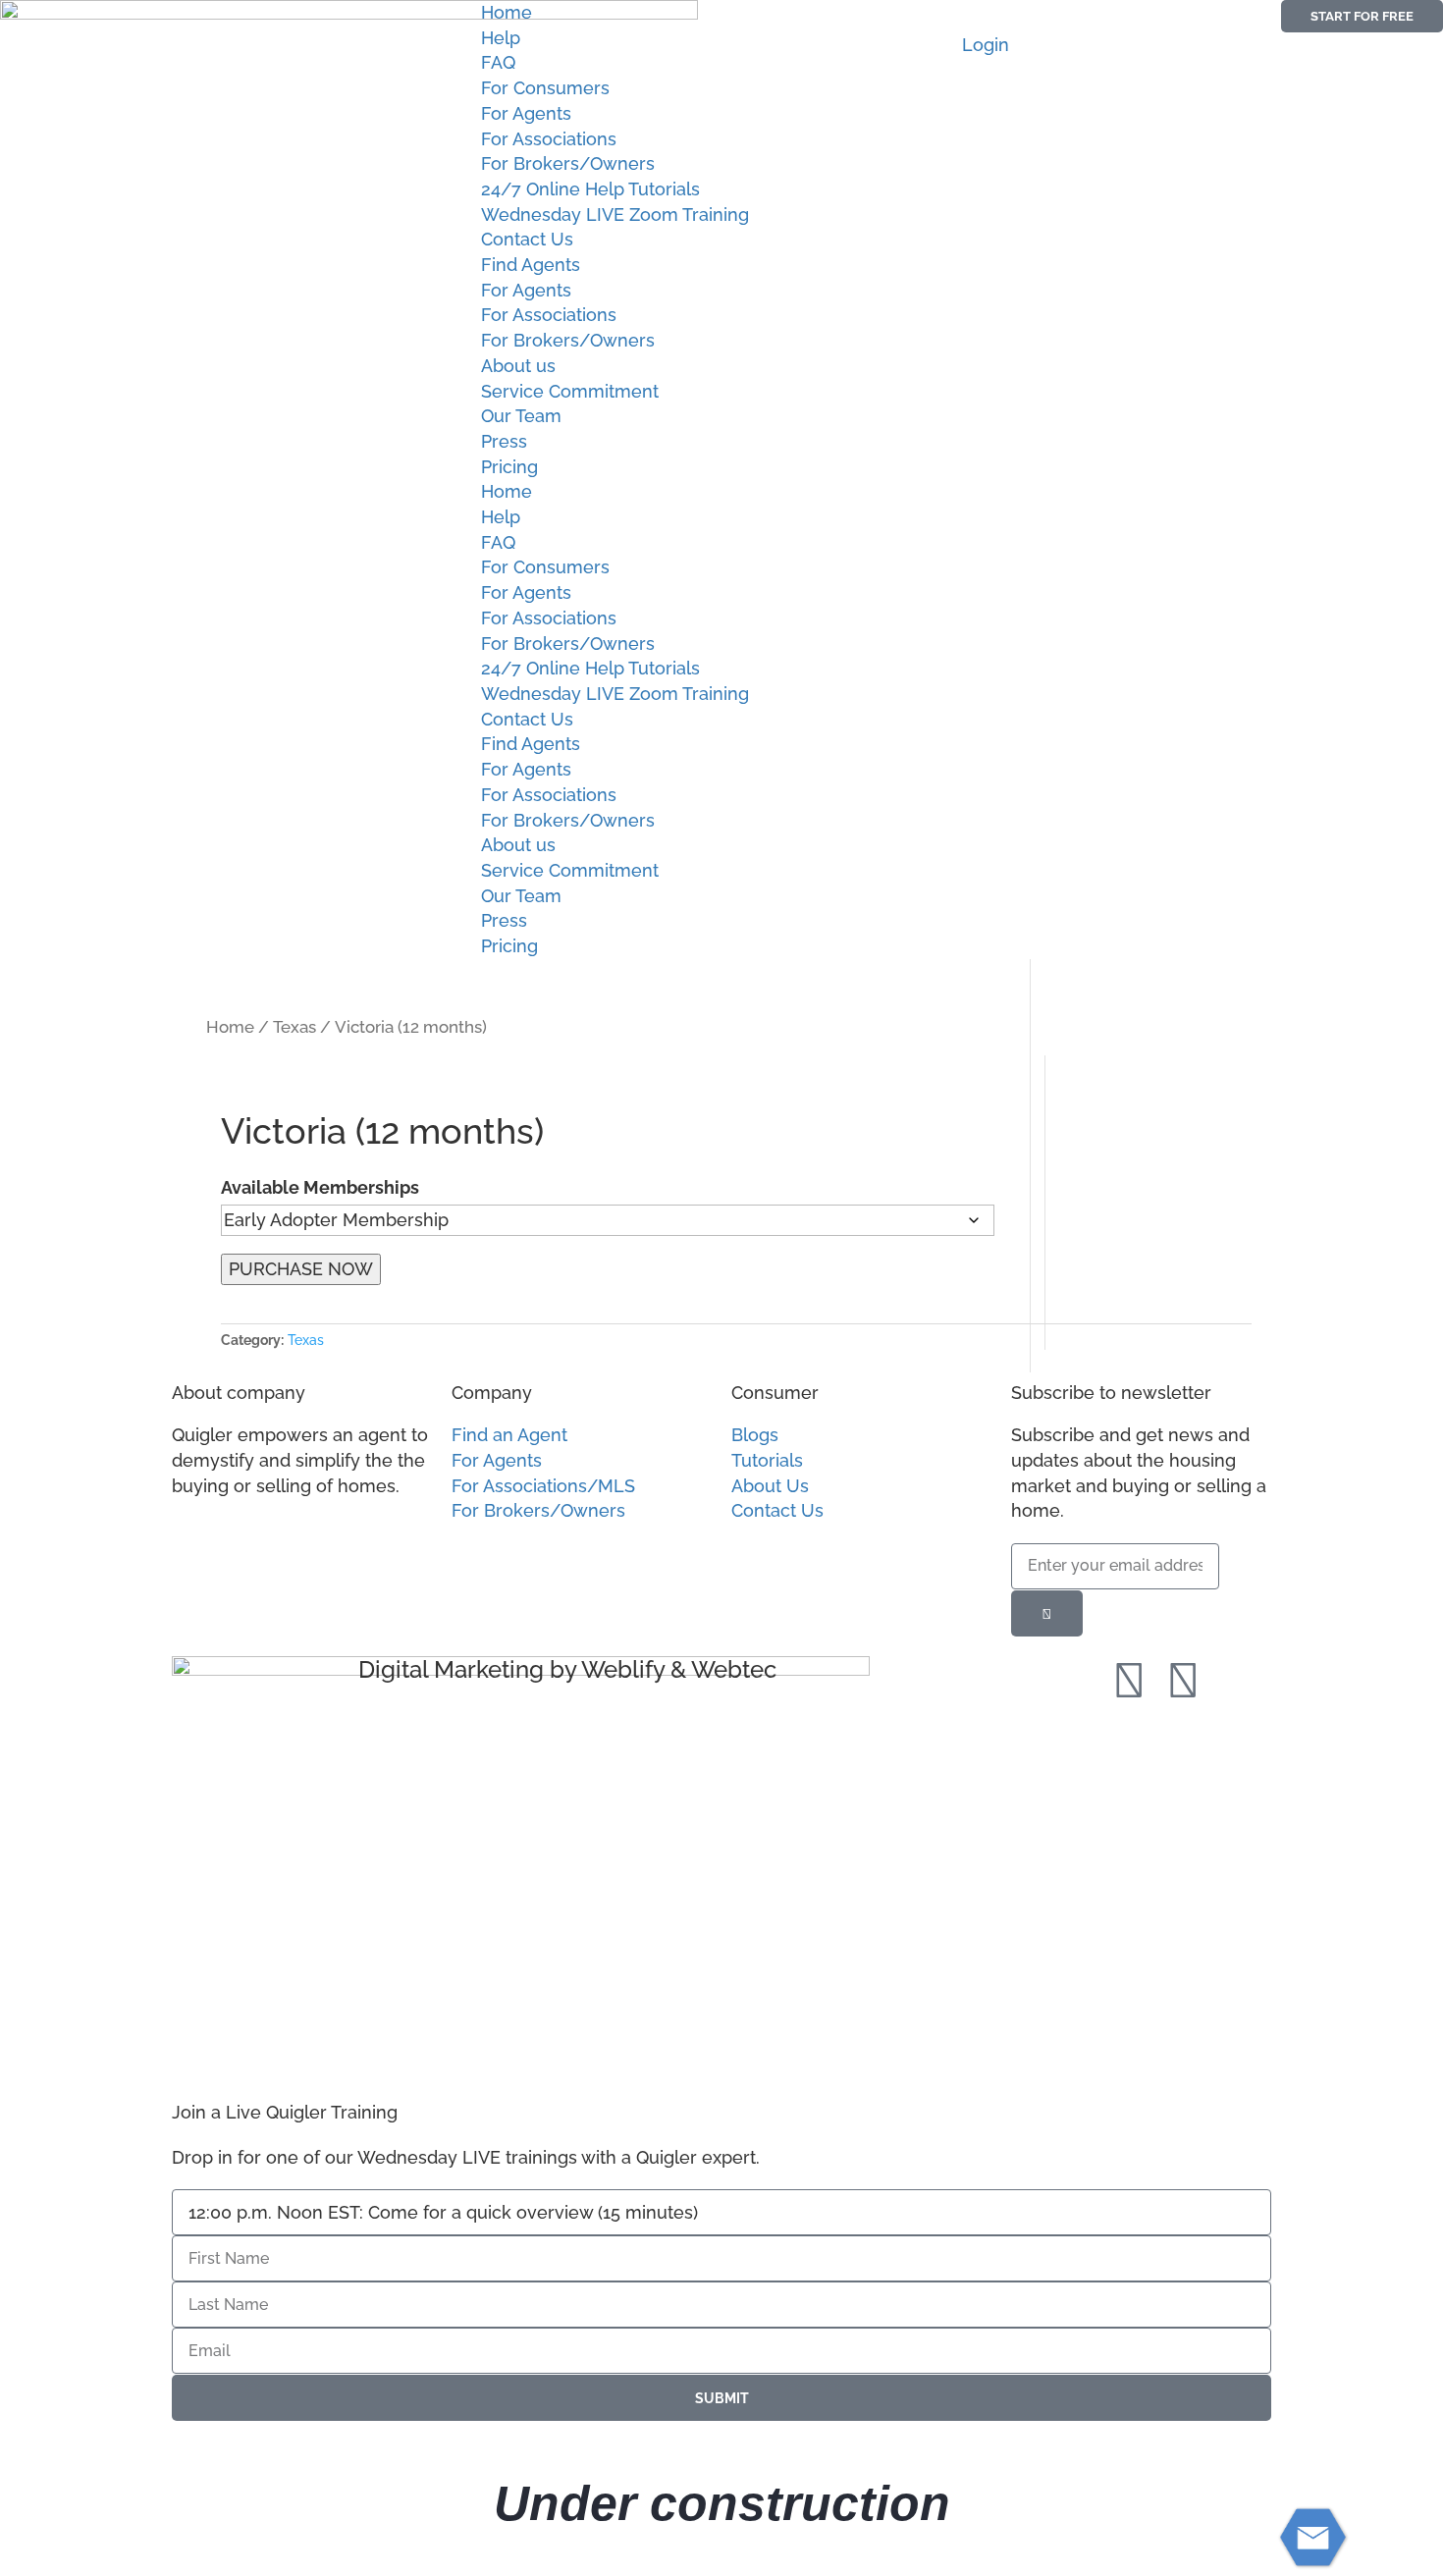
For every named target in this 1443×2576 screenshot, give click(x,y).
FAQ (498, 62)
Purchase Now (301, 1269)
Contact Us (527, 239)
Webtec (734, 1669)
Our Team (521, 416)
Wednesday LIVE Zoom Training (615, 215)
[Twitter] (1183, 1681)
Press (504, 441)
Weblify (623, 1669)
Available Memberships (320, 1187)
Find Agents (531, 265)
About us (518, 366)
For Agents (526, 113)
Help (501, 38)
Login (986, 45)
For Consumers (545, 88)
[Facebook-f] (1129, 1681)
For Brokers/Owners (568, 163)
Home (507, 12)
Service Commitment (570, 391)
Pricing (509, 467)
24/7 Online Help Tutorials (590, 189)
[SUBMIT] (1047, 1613)
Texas (294, 1027)
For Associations (549, 139)
